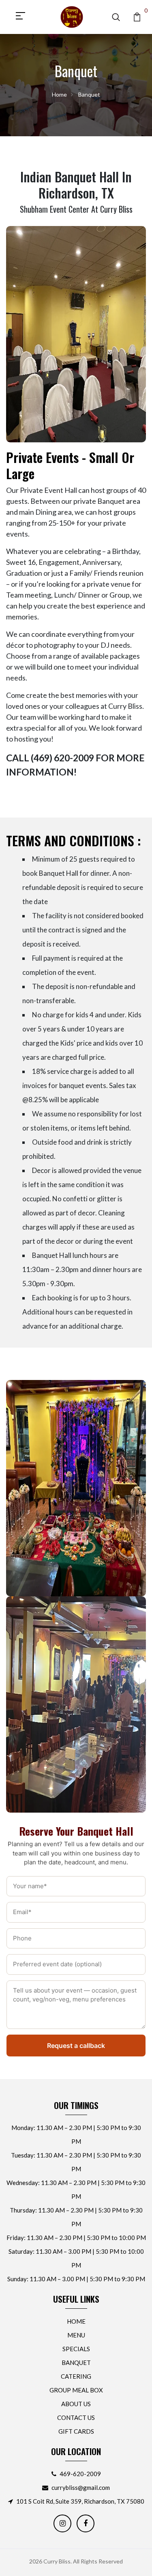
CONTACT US (76, 2418)
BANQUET (76, 2363)
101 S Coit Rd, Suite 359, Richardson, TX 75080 (80, 2501)
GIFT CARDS (76, 2431)
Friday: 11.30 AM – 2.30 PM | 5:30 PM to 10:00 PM (76, 2238)
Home (59, 94)
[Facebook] (86, 2523)
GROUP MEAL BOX (76, 2390)
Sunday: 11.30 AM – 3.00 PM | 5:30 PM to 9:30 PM (76, 2279)
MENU (76, 2335)
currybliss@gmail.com (81, 2487)
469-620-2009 (80, 2474)
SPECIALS (76, 2349)
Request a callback (76, 2046)
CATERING (76, 2376)
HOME (76, 2321)
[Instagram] (62, 2523)
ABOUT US (76, 2404)
